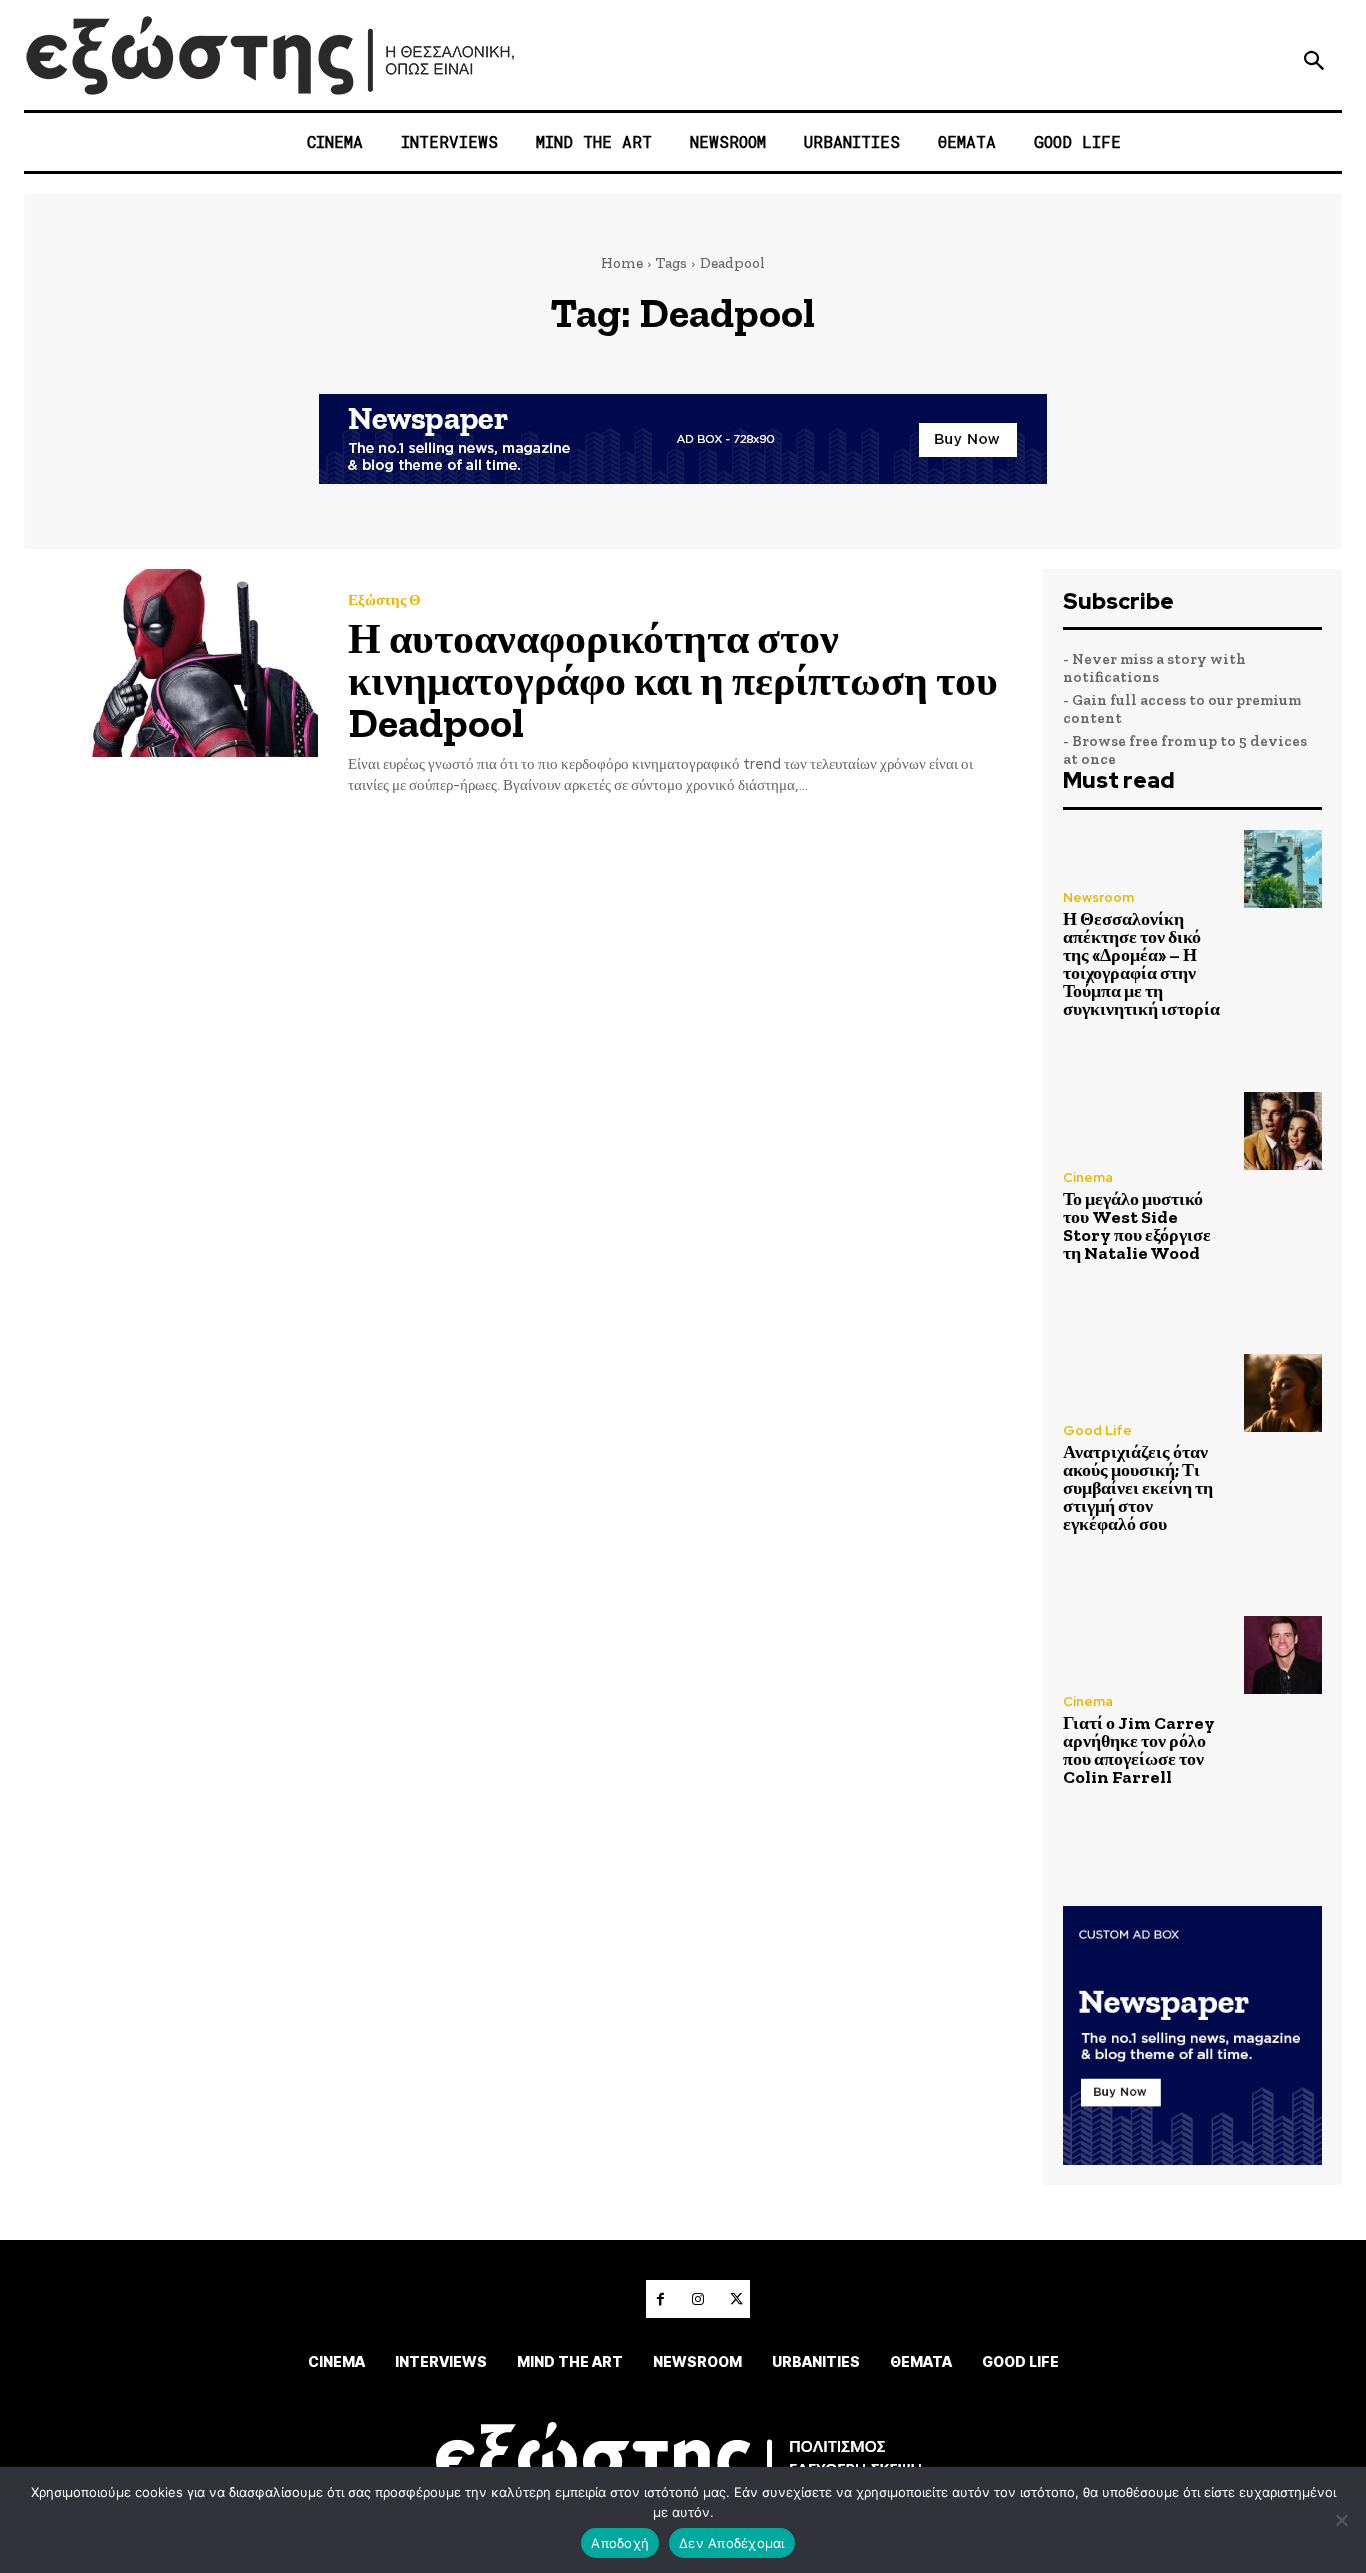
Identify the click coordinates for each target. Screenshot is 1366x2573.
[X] (736, 2299)
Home (622, 263)
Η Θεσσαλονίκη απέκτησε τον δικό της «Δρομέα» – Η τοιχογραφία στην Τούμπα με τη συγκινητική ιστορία (1141, 964)
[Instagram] (698, 2299)
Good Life (1097, 1430)
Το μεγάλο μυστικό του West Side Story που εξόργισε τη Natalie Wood (1137, 1226)
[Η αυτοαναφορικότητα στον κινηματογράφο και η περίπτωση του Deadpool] (171, 663)
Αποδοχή (620, 2543)
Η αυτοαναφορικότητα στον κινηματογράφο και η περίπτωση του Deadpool (673, 680)
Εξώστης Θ (384, 600)
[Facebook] (660, 2299)
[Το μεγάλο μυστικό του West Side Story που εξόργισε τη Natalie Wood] (1283, 1131)
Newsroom (1098, 897)
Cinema (1088, 1177)
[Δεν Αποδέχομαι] (1341, 2520)
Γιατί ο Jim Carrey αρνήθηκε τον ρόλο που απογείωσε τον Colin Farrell (1139, 1750)
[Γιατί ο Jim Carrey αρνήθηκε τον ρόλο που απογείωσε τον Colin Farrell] (1283, 1655)
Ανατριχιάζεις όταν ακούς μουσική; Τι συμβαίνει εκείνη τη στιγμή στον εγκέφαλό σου (1138, 1488)
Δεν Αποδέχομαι (732, 2543)
